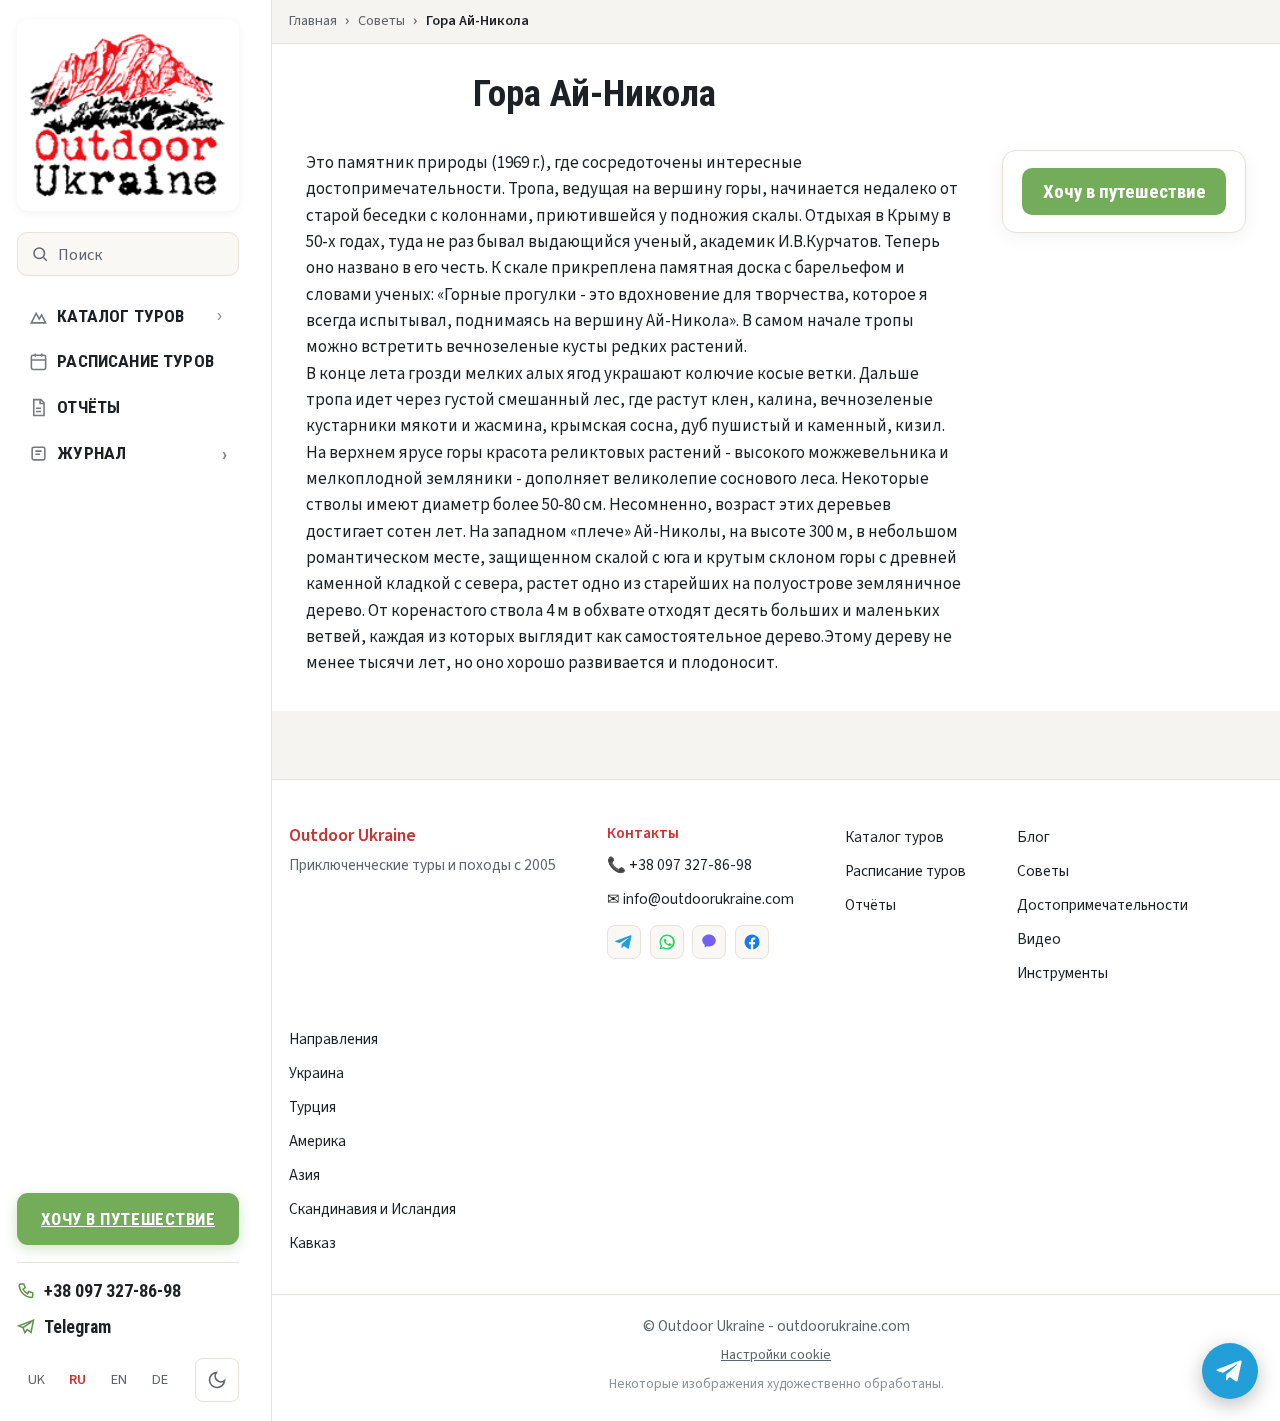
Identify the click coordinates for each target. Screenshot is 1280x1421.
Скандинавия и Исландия (372, 1209)
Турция (312, 1107)
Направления (333, 1039)
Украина (316, 1073)
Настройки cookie (776, 1355)
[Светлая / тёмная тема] (217, 1380)
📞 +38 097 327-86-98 (679, 865)
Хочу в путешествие (128, 1219)
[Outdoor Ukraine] (128, 115)
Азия (304, 1175)
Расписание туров (135, 361)
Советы (381, 20)
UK (36, 1379)
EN (119, 1379)
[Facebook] (752, 942)
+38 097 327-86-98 (112, 1290)
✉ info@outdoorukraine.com (700, 899)
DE (160, 1379)
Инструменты (1062, 973)
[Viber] (709, 942)
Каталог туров (120, 316)
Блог (1033, 837)
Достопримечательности (1102, 905)
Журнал (142, 453)
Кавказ (312, 1243)
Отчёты (88, 407)
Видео (1039, 939)
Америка (317, 1141)
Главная (313, 20)
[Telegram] (624, 942)
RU (77, 1379)
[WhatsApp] (667, 942)
